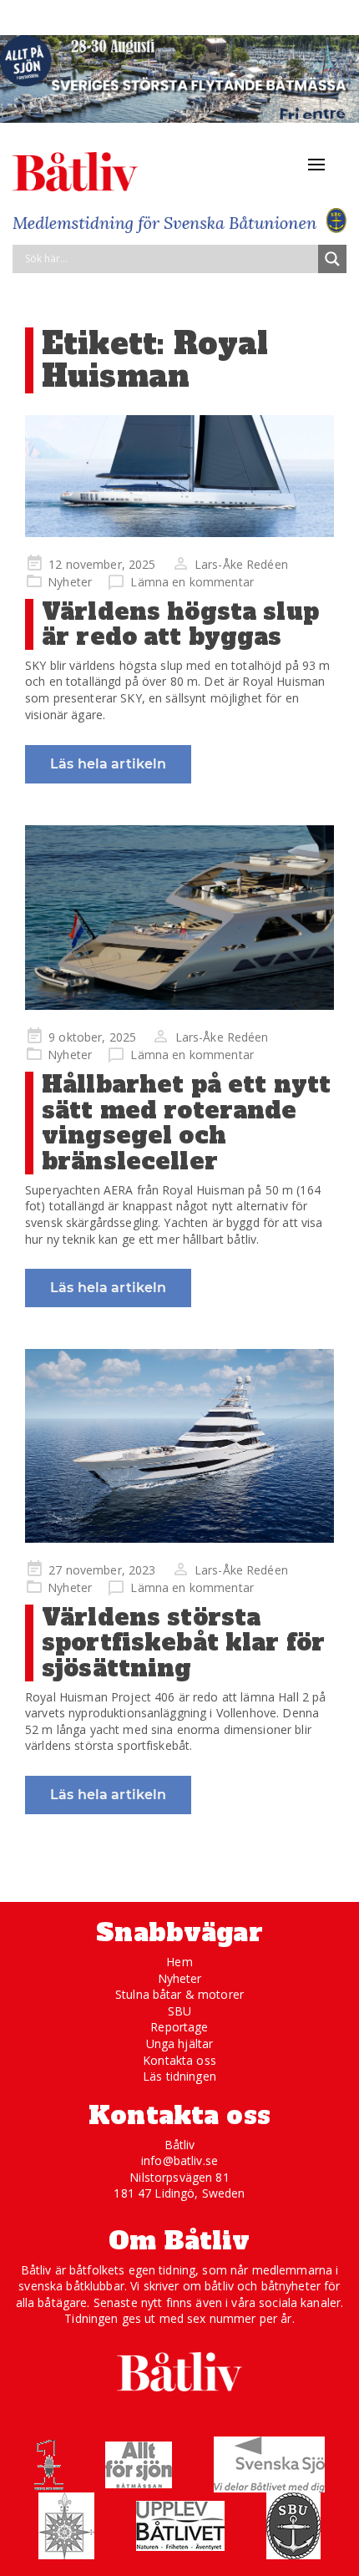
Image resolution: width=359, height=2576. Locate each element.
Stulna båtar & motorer (179, 1994)
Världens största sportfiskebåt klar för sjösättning (183, 1643)
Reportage (179, 2027)
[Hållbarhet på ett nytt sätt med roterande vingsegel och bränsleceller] (179, 918)
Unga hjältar (180, 2044)
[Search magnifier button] (332, 259)
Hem (179, 1962)
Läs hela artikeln (108, 764)
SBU (179, 2011)
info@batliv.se (179, 2160)
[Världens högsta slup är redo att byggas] (179, 476)
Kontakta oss (179, 2060)
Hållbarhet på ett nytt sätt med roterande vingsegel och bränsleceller (186, 1123)
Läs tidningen (179, 2076)
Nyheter (70, 582)
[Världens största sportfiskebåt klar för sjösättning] (179, 1445)
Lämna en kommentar (192, 582)
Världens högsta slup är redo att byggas (180, 624)
